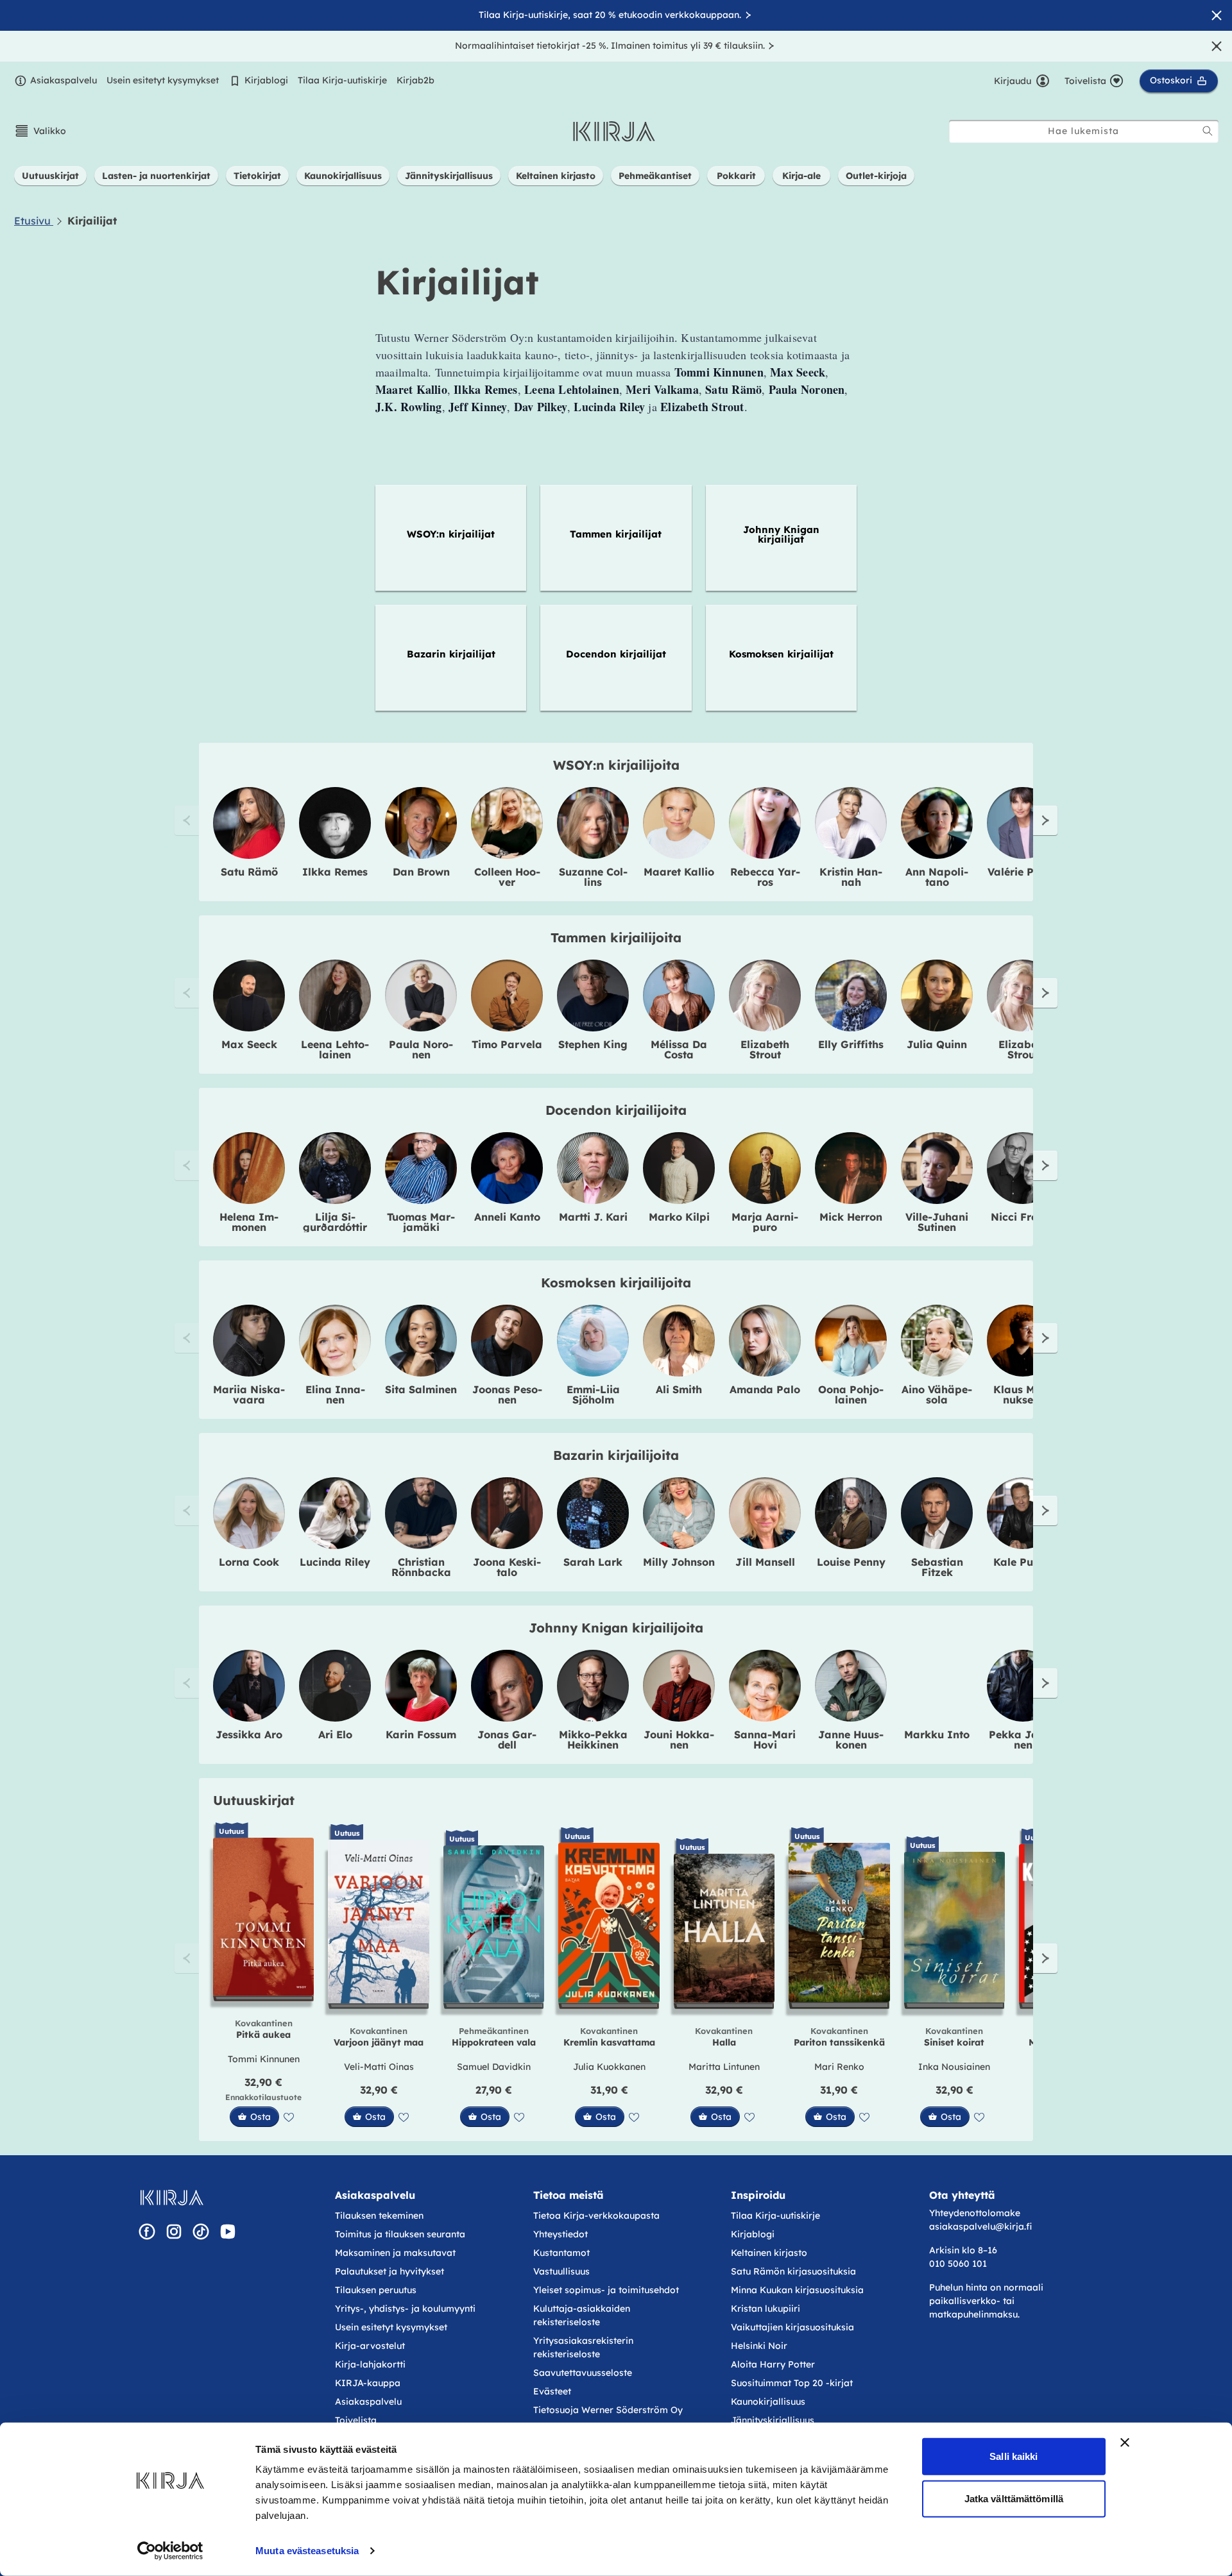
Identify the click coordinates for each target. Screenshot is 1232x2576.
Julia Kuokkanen (609, 2067)
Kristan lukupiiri (766, 2309)
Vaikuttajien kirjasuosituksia (792, 2327)
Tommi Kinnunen (264, 2059)
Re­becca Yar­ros (765, 877)
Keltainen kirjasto (769, 2253)
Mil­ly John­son (679, 1562)
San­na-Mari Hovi (765, 1740)
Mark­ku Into (937, 1734)
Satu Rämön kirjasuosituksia (793, 2271)
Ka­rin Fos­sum (421, 1734)
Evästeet (552, 2391)
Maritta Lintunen (724, 2067)
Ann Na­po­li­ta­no (937, 877)
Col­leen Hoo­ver (507, 877)
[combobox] (1084, 131)
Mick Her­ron (851, 1217)
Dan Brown (421, 872)
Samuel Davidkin (494, 2067)
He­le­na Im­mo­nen (249, 1222)
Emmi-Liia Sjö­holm (593, 1394)
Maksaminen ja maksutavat (395, 2253)
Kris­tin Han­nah (851, 877)
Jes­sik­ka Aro (249, 1734)
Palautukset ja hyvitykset (389, 2271)
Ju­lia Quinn (937, 1044)
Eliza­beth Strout (765, 1049)
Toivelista (356, 2420)
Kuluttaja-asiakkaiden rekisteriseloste (582, 2315)
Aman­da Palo (765, 1389)
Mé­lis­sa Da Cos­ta (679, 1049)
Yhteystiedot (560, 2234)
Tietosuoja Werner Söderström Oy (608, 2410)
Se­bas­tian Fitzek (937, 1567)
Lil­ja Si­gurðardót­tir (335, 1222)
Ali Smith (679, 1389)
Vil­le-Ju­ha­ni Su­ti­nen (937, 1222)
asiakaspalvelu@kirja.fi (980, 2226)
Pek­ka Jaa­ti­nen (1023, 1740)
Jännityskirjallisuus (773, 2420)
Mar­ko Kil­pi (679, 1217)
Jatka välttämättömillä (1014, 2498)
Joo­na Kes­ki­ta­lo (507, 1567)
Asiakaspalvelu (64, 80)
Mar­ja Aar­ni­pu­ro (765, 1222)
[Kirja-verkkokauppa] (172, 2198)
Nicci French (1023, 1217)
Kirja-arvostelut (370, 2346)
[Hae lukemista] (1208, 131)
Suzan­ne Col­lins (593, 877)
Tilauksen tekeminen (379, 2216)
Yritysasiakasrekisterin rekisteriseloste (583, 2347)
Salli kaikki (1014, 2456)
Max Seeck (249, 1044)
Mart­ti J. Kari (593, 1217)
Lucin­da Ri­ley (335, 1562)
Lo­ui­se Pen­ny (851, 1562)
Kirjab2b (415, 80)
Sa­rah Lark (593, 1562)
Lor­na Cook (249, 1562)
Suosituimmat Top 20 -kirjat (792, 2383)
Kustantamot (561, 2253)
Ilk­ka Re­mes (335, 872)
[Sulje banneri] (1125, 2443)
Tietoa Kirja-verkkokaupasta (596, 2216)
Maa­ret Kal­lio (679, 872)
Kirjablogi (266, 80)
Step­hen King (593, 1044)
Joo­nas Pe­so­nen (507, 1394)
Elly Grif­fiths (851, 1044)
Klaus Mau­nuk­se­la (1023, 1394)
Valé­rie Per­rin (1023, 872)
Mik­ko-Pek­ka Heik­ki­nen (593, 1740)
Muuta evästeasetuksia (307, 2551)
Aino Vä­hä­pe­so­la (937, 1394)
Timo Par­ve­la (507, 1044)
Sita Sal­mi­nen (421, 1389)
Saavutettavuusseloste (583, 2373)
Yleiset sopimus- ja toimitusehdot (606, 2290)
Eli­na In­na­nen (335, 1394)
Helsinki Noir (759, 2346)
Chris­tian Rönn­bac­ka (421, 1567)
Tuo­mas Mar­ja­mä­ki (421, 1222)
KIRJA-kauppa (368, 2383)
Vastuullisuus (561, 2271)
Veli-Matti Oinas (379, 2067)
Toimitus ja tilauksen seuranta (400, 2234)
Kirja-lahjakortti (370, 2364)
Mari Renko (839, 2067)
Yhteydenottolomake (975, 2213)
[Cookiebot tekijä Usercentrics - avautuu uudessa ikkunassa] (170, 2551)
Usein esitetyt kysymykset (163, 80)
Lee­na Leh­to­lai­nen (335, 1049)
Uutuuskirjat (254, 1800)
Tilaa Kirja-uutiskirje (342, 80)
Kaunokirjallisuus (768, 2402)
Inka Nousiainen (954, 2067)
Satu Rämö (249, 872)
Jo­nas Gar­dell (507, 1740)
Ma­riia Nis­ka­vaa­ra (249, 1394)
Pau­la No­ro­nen (421, 1049)
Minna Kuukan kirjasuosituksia (797, 2290)
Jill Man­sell (765, 1562)
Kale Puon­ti (1023, 1562)
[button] (40, 131)
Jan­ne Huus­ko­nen (851, 1740)
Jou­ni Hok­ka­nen (679, 1740)
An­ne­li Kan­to (507, 1217)
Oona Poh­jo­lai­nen (851, 1394)
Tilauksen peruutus (376, 2290)
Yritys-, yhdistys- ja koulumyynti (405, 2309)
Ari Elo (335, 1734)
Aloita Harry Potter (773, 2364)
